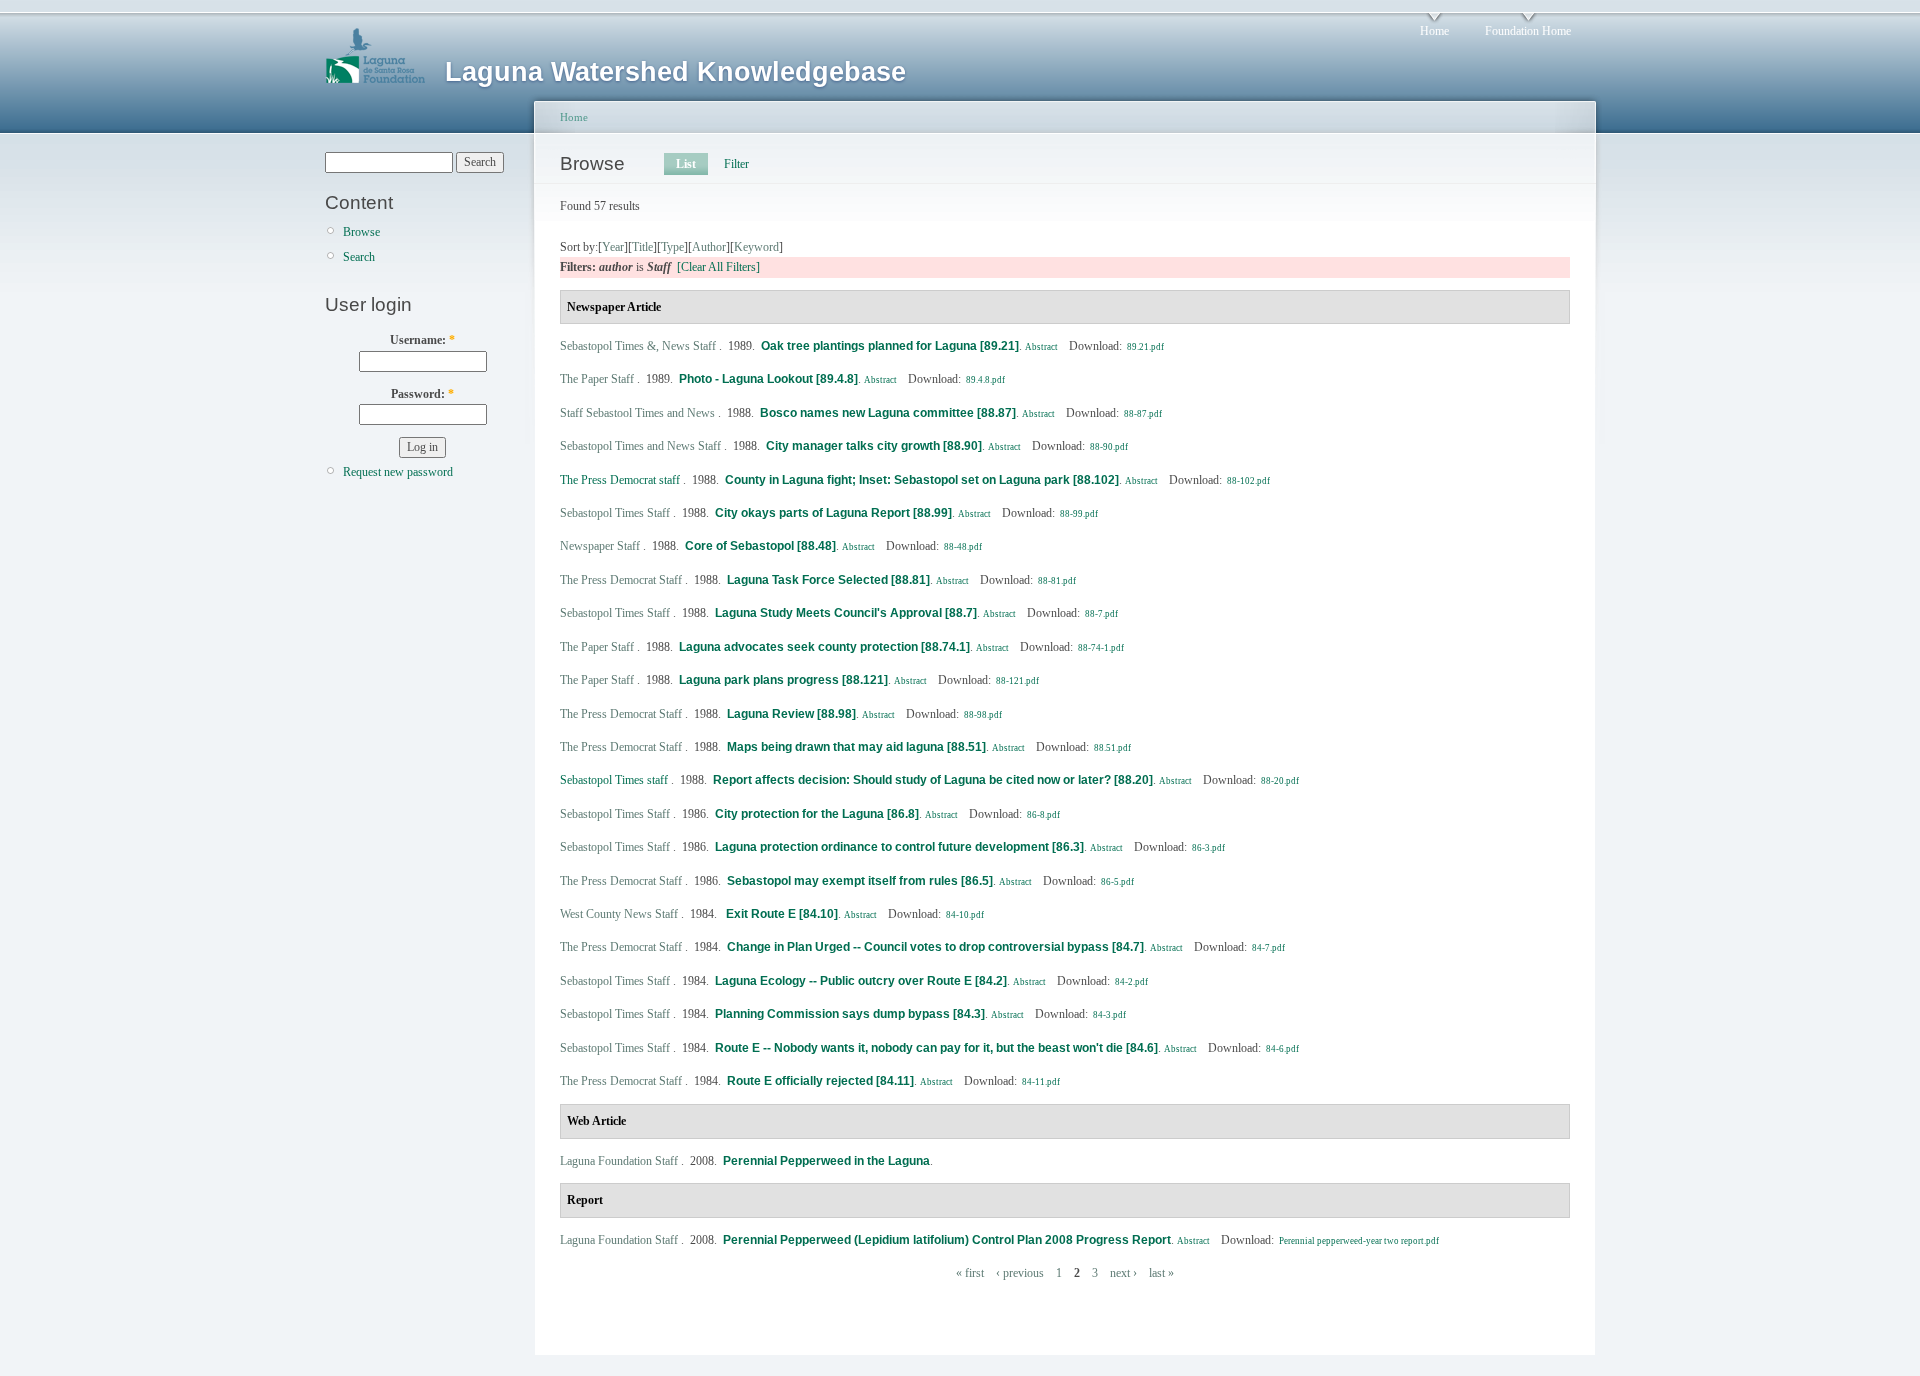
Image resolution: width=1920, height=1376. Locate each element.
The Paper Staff (597, 379)
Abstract (1041, 347)
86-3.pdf (1208, 848)
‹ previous (1020, 1273)
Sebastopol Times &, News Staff (638, 346)
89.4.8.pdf (985, 380)
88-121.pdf (1017, 681)
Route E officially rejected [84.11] (820, 1081)
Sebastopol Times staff (614, 780)
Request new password (398, 472)
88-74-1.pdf (1101, 648)
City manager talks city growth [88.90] (874, 446)
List (686, 164)
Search (359, 257)
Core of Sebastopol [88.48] (760, 546)
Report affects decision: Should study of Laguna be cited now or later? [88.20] (933, 780)
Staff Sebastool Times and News (637, 413)
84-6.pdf (1282, 1049)
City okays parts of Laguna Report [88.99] (833, 513)
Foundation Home (1528, 31)
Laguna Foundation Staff (619, 1161)
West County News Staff (619, 914)
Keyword (756, 247)
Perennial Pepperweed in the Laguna (826, 1161)
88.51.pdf (1112, 748)
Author (709, 247)
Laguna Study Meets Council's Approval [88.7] (846, 613)
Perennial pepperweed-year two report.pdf (1359, 1241)
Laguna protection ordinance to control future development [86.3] (899, 847)
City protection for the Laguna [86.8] (817, 814)
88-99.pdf (1079, 514)
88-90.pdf (1109, 447)
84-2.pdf (1131, 982)
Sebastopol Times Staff (615, 513)
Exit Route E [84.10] (780, 914)
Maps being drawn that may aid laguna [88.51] (856, 747)
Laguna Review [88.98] (791, 714)
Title (642, 247)
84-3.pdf (1109, 1015)
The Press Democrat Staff (621, 580)
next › (1123, 1273)
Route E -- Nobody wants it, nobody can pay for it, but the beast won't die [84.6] (936, 1048)
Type (672, 247)
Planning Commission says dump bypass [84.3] (850, 1014)
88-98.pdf (983, 715)
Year (613, 247)
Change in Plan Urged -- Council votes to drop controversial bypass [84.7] (935, 947)
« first (970, 1273)
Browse (361, 232)
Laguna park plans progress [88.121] (783, 680)
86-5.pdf (1117, 882)
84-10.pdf (965, 915)
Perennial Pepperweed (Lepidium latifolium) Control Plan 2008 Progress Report (947, 1240)
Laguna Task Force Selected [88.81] (828, 580)
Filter (736, 164)
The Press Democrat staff (620, 480)
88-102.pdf (1248, 481)
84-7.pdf (1268, 948)
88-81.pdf (1057, 581)
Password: (422, 394)
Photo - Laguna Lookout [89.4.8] (768, 379)
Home (1434, 31)
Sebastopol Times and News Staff (640, 446)
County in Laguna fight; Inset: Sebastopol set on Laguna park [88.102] (922, 480)
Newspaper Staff (600, 546)
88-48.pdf (963, 547)
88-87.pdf (1143, 414)
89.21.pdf (1145, 347)
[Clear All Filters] (718, 267)
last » (1161, 1273)
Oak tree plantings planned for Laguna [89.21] (890, 346)
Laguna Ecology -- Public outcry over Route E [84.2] (861, 981)
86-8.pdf (1043, 815)
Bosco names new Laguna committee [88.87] (888, 413)
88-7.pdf (1101, 614)
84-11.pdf (1041, 1082)
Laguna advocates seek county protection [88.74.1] (824, 647)
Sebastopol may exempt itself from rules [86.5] (860, 881)
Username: (422, 340)
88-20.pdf (1280, 781)
